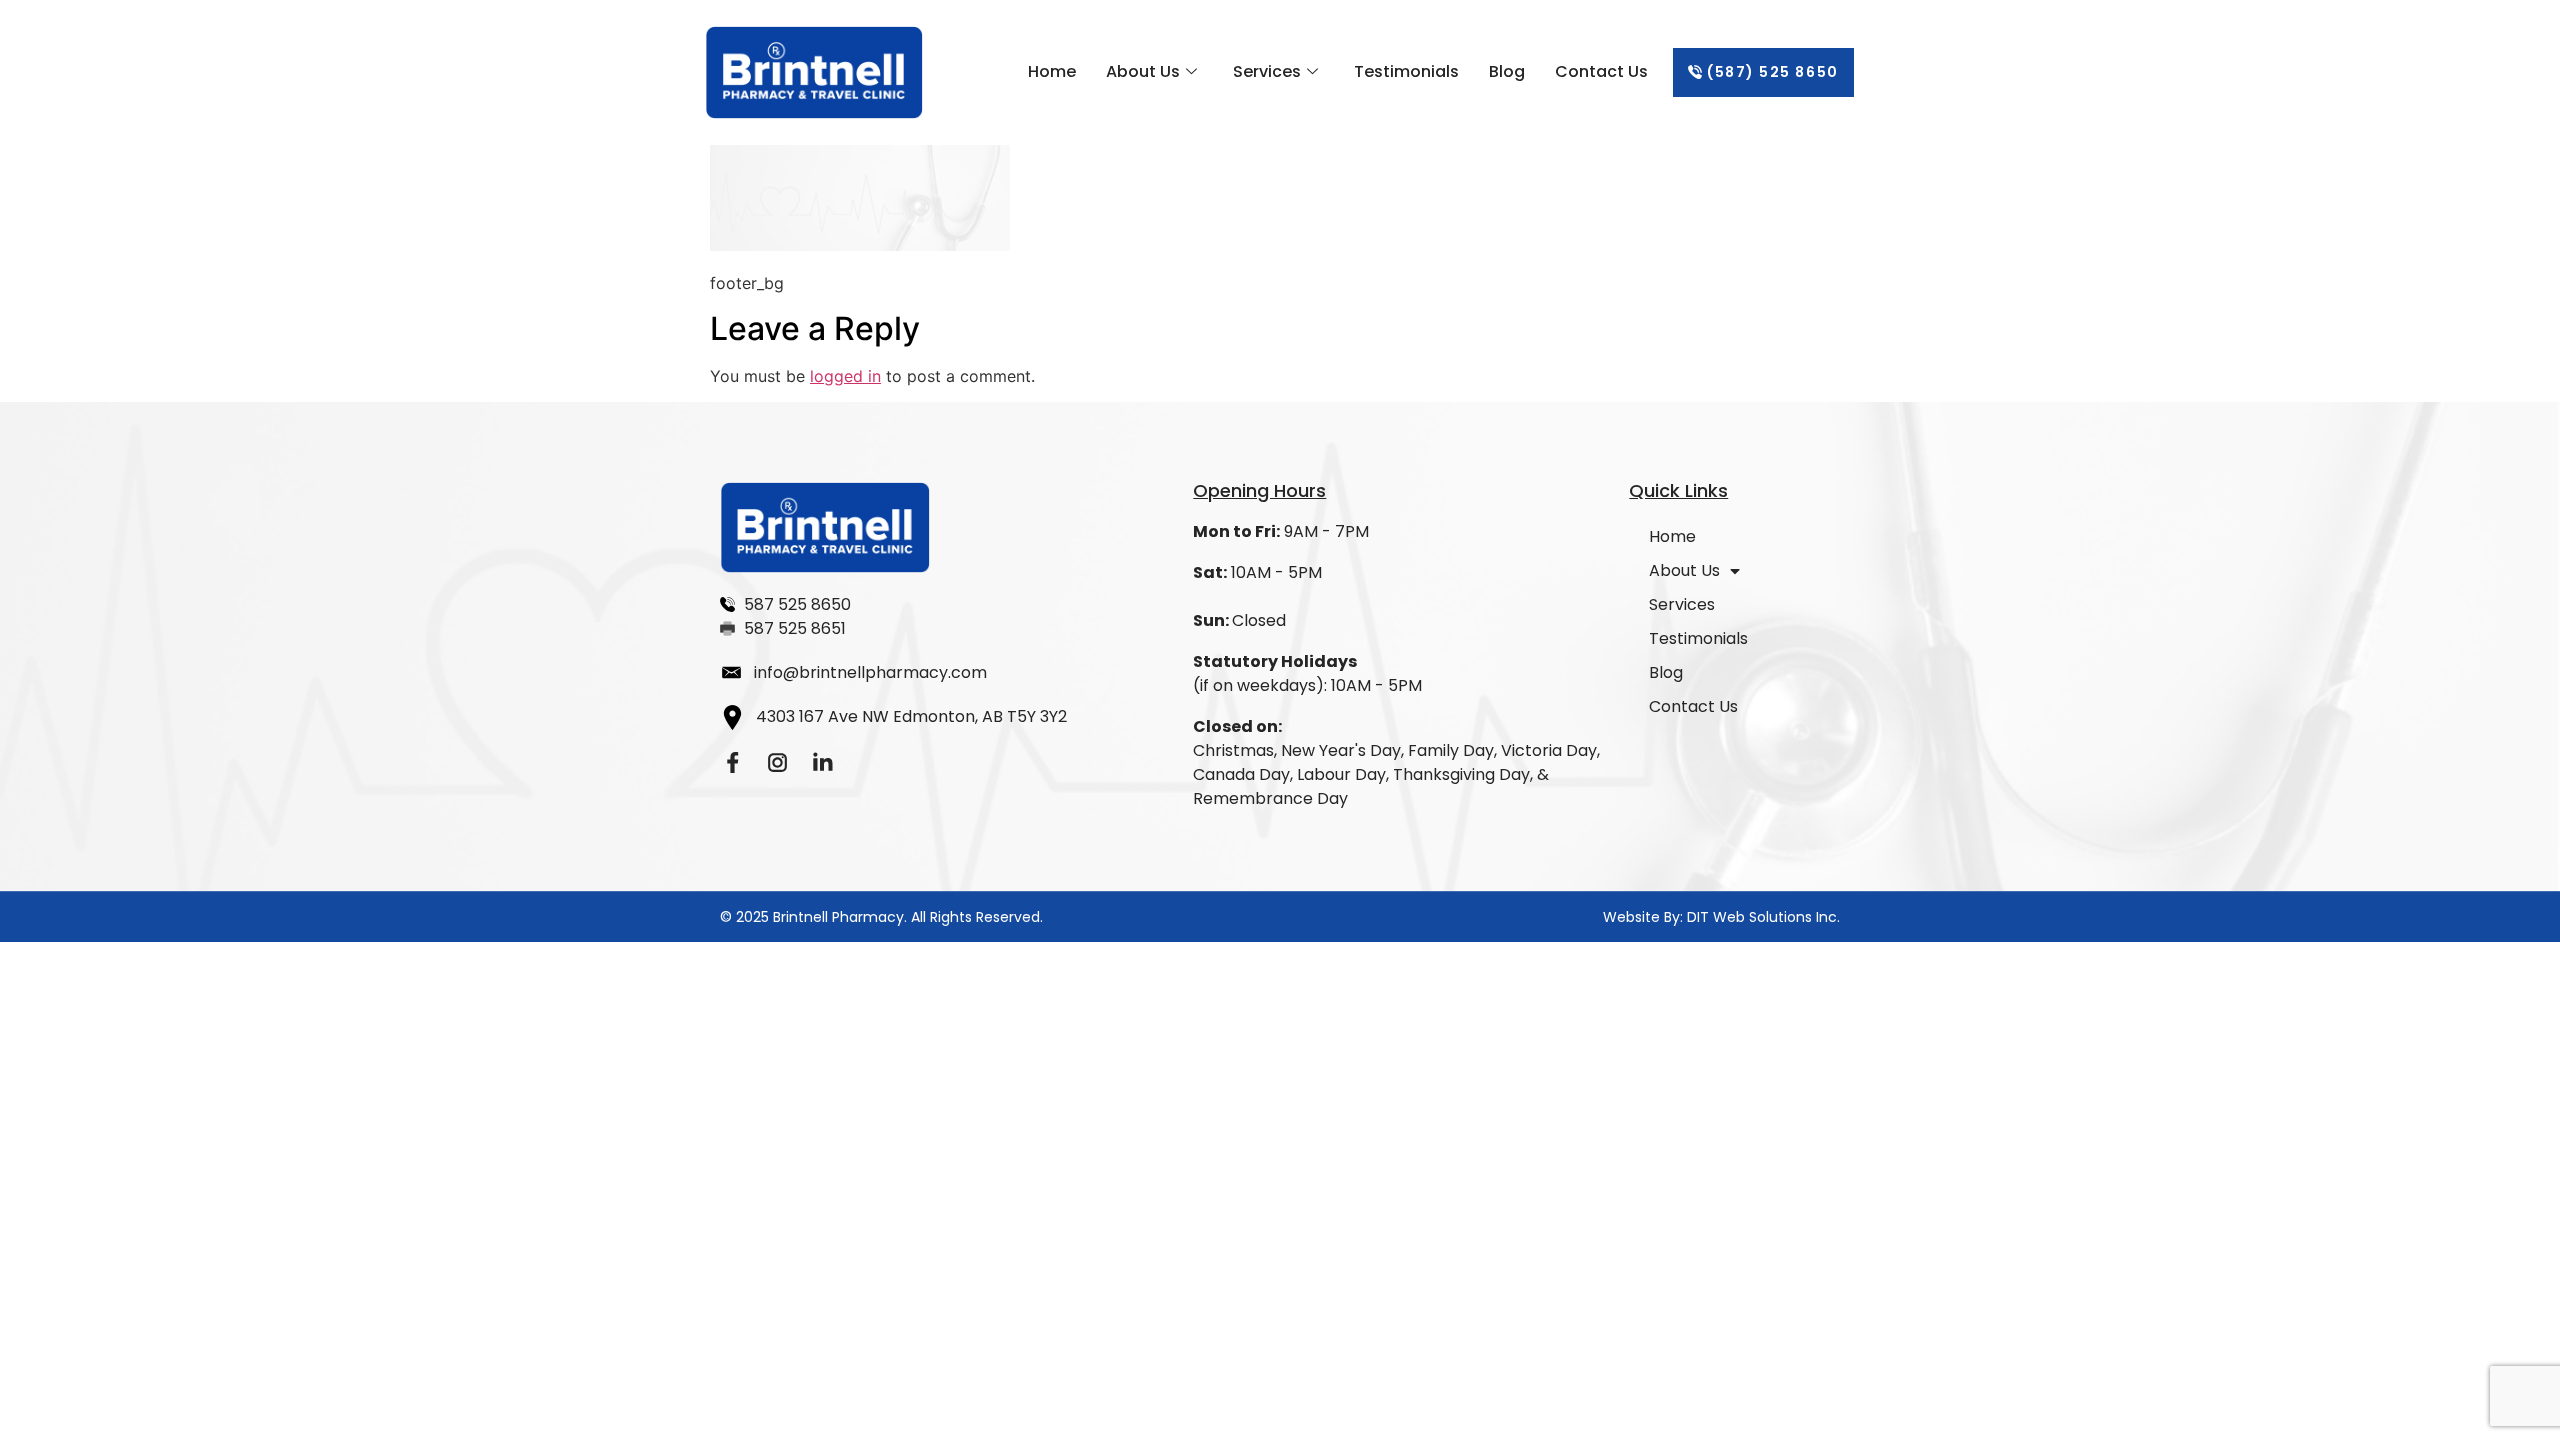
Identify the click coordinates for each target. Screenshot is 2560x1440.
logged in (845, 376)
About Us (1143, 71)
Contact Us (1601, 71)
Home (1052, 71)
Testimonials (1406, 71)
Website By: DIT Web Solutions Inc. (1721, 917)
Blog (1507, 71)
